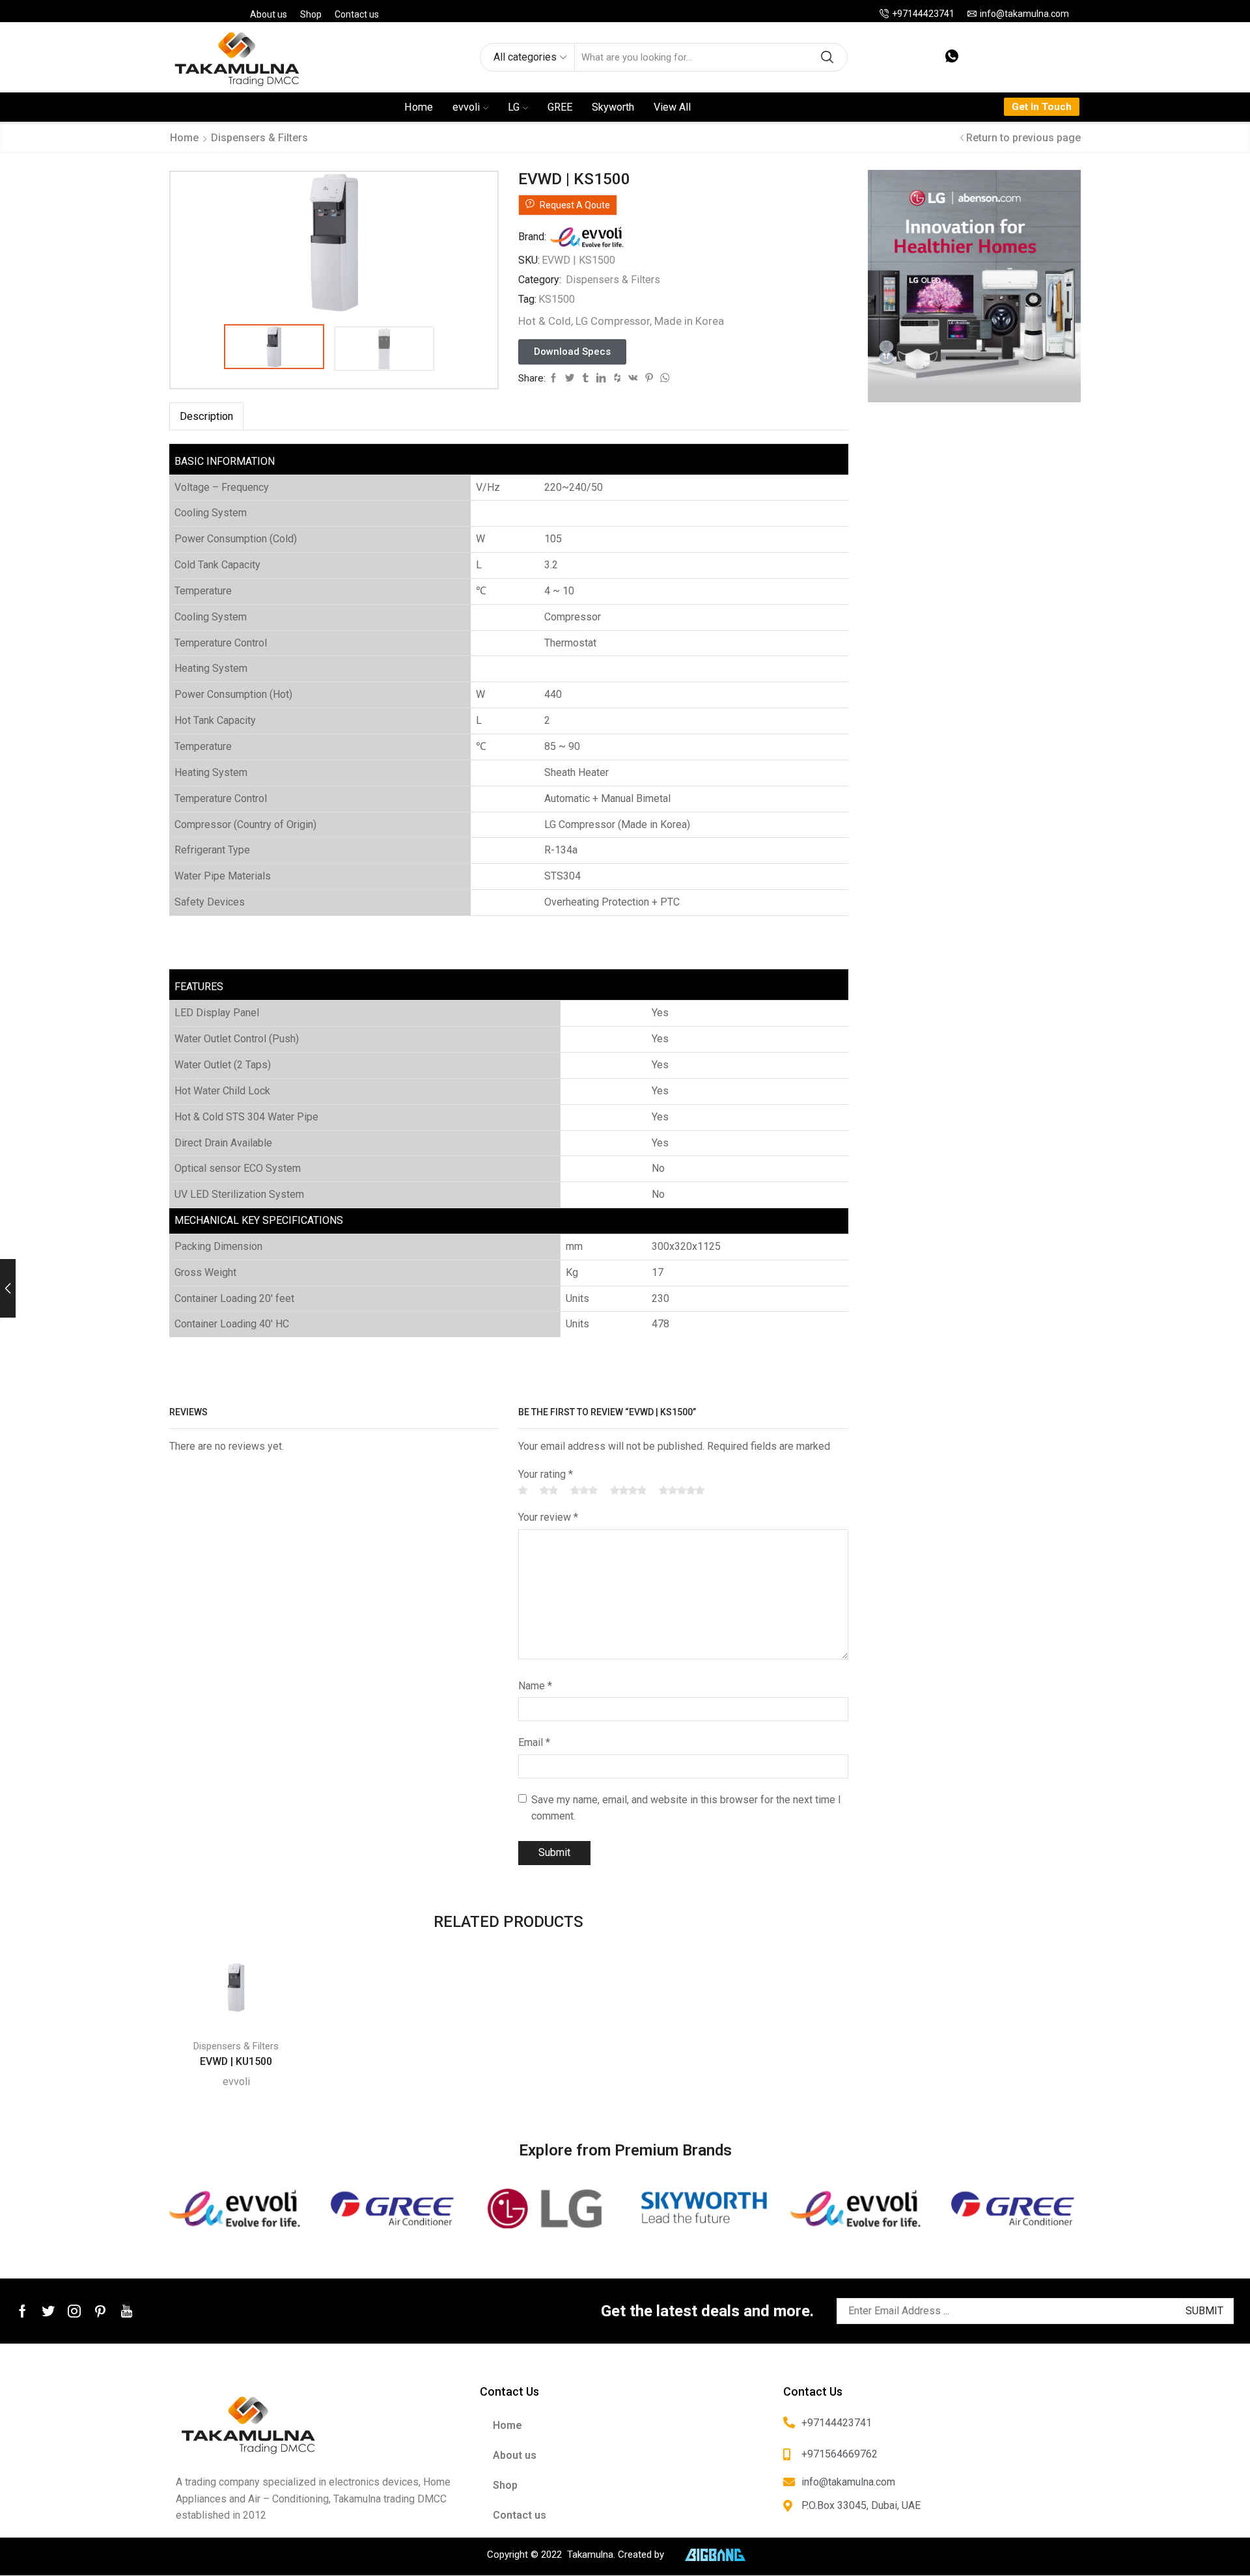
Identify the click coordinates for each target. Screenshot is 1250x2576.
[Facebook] (22, 2311)
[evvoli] (237, 2209)
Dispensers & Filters (259, 138)
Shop (311, 14)
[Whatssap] (952, 57)
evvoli (466, 107)
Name (535, 1686)
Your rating (546, 1474)
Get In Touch (1042, 107)
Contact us (357, 14)
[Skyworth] (702, 2209)
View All (672, 107)
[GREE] (392, 2209)
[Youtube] (127, 2311)
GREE (560, 107)
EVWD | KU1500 (236, 2061)
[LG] (548, 2209)
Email (534, 1742)
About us (269, 14)
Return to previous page (1023, 138)
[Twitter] (48, 2311)
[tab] (206, 416)
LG (514, 107)
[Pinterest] (100, 2311)
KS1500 (557, 299)
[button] (572, 352)
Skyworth (613, 107)
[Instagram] (74, 2311)
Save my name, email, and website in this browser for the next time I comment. (686, 1808)
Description (206, 416)
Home (419, 107)
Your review (548, 1517)
